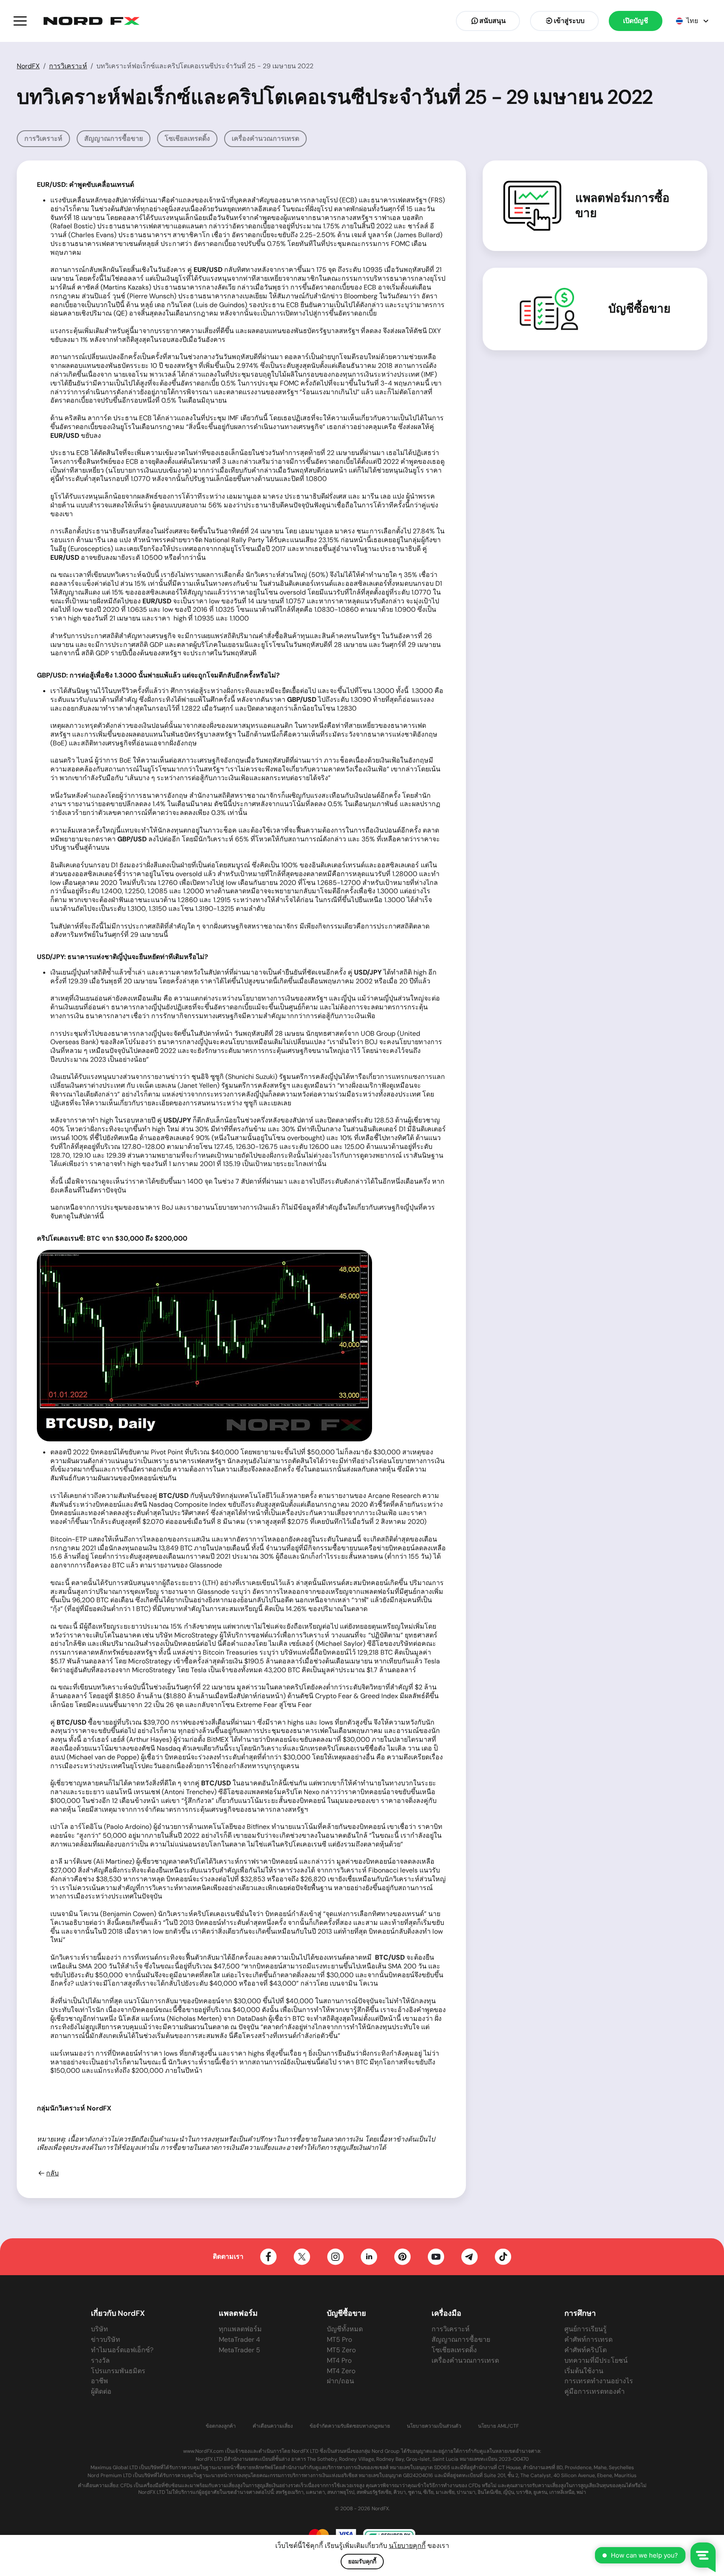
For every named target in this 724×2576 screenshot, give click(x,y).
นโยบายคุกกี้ (407, 2546)
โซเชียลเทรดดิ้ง (187, 138)
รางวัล (100, 2360)
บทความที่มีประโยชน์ (596, 2360)
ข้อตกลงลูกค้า (221, 2426)
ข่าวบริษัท (106, 2339)
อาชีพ (100, 2381)
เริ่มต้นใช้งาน (584, 2371)
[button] (20, 21)
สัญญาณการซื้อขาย (114, 138)
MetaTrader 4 (239, 2339)
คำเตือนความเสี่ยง (273, 2426)
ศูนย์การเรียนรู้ (586, 2329)
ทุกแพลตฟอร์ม (240, 2329)
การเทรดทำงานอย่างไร (599, 2381)
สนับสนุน (493, 21)
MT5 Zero (341, 2350)
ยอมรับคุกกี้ (362, 2561)
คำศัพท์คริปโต (586, 2350)
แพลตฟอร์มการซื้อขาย (622, 206)
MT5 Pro (339, 2339)
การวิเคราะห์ (68, 66)
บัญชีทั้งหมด (345, 2329)
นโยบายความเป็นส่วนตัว (434, 2426)
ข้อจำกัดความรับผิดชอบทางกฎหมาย (350, 2426)
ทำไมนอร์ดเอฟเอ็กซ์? (122, 2350)
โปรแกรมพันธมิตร (118, 2371)
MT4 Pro (339, 2360)
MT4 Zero (341, 2371)
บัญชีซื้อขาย (639, 309)
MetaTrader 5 (239, 2350)
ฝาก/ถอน (340, 2381)
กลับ (52, 2173)
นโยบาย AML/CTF (498, 2426)
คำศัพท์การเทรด (588, 2339)
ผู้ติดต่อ (101, 2391)
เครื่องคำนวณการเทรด (265, 138)
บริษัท (100, 2329)
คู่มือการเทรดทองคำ (595, 2391)
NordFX (28, 66)
